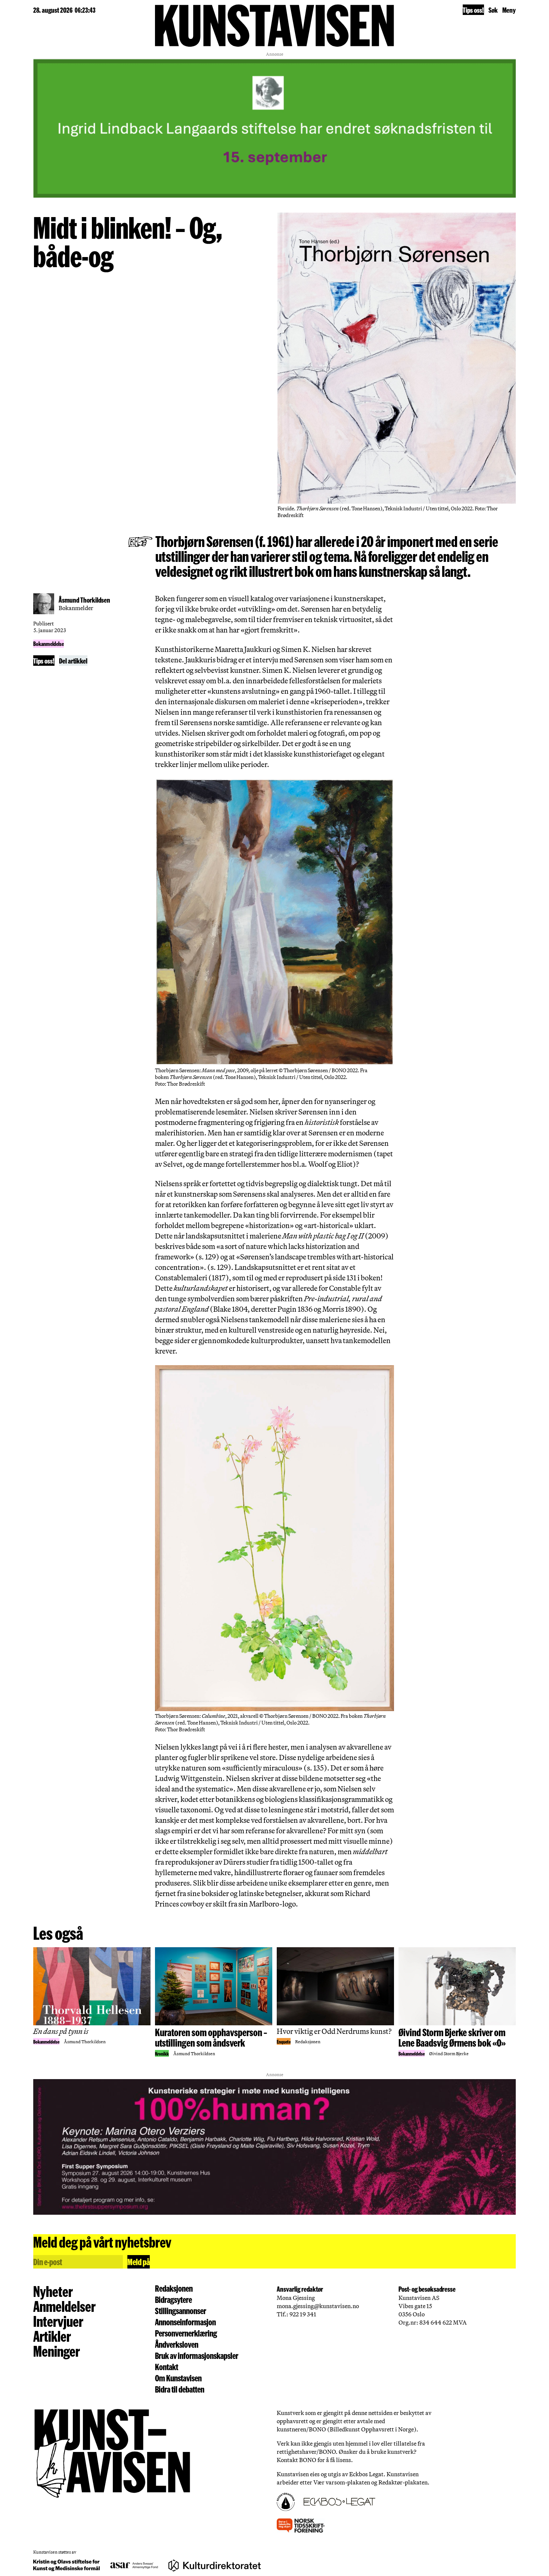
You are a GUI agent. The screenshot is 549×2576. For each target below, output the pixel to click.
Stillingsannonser (181, 2311)
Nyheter (53, 2291)
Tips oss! (473, 10)
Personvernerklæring (186, 2333)
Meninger (57, 2351)
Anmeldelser (64, 2306)
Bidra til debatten (180, 2389)
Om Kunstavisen (178, 2378)
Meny (509, 10)
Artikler (52, 2336)
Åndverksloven (177, 2344)
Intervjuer (58, 2321)
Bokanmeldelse (49, 644)
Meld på (139, 2262)
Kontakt (167, 2367)
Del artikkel (73, 661)
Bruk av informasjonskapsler (197, 2356)
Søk (493, 10)
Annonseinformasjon (185, 2322)
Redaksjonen (174, 2288)
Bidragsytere (173, 2300)
